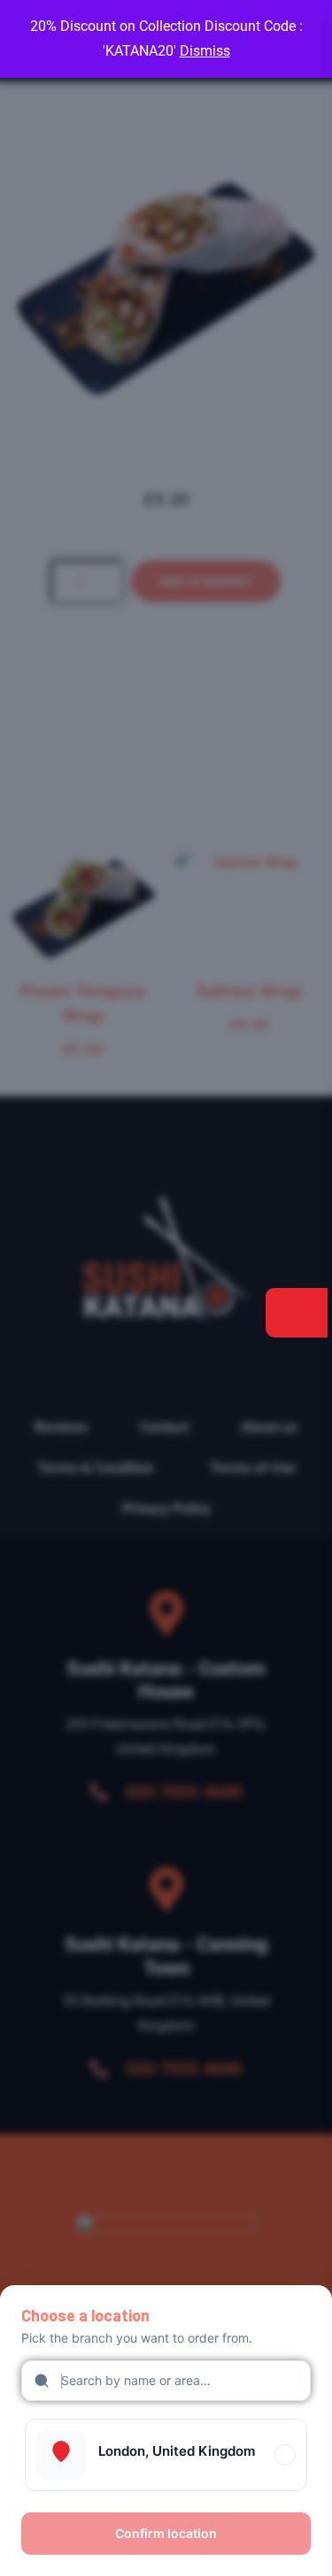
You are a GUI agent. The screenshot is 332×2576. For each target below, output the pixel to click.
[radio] (166, 2455)
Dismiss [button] (205, 51)
